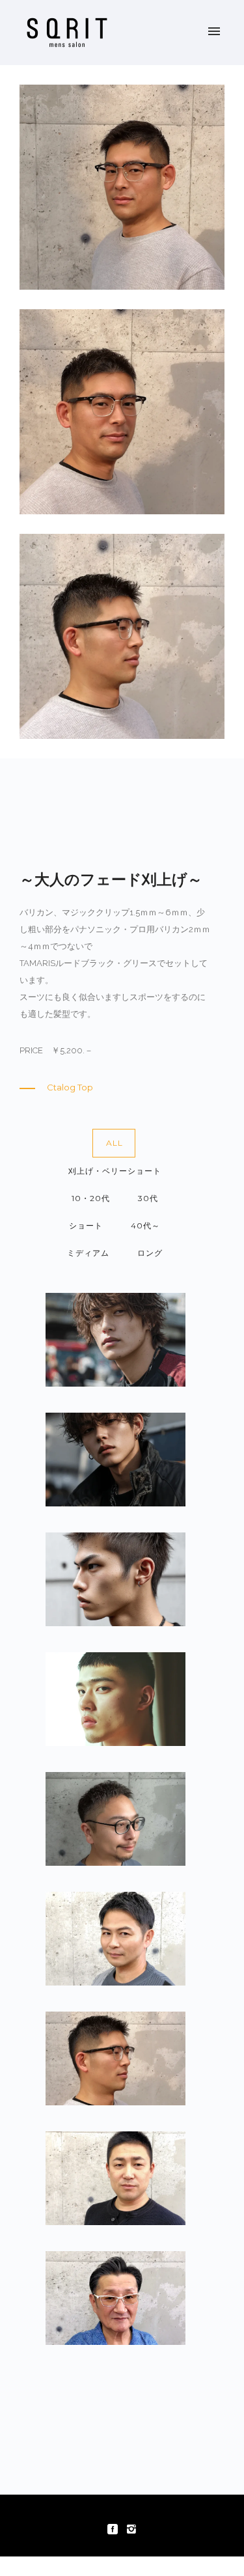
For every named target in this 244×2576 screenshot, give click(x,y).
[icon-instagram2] (131, 2529)
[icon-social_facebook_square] (116, 2529)
